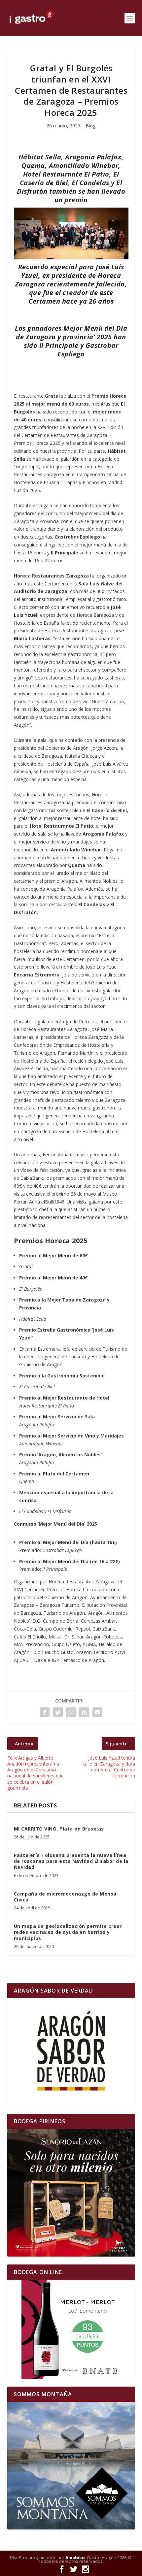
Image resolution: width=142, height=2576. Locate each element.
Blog (90, 126)
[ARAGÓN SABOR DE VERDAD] (71, 2052)
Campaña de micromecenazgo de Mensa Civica (65, 1897)
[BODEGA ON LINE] (71, 2329)
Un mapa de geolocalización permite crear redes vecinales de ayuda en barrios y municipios (68, 1932)
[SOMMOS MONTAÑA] (71, 2466)
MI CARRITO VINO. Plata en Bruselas (59, 1829)
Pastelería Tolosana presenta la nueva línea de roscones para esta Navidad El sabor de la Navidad (71, 1861)
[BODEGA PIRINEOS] (71, 2193)
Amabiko (75, 2558)
